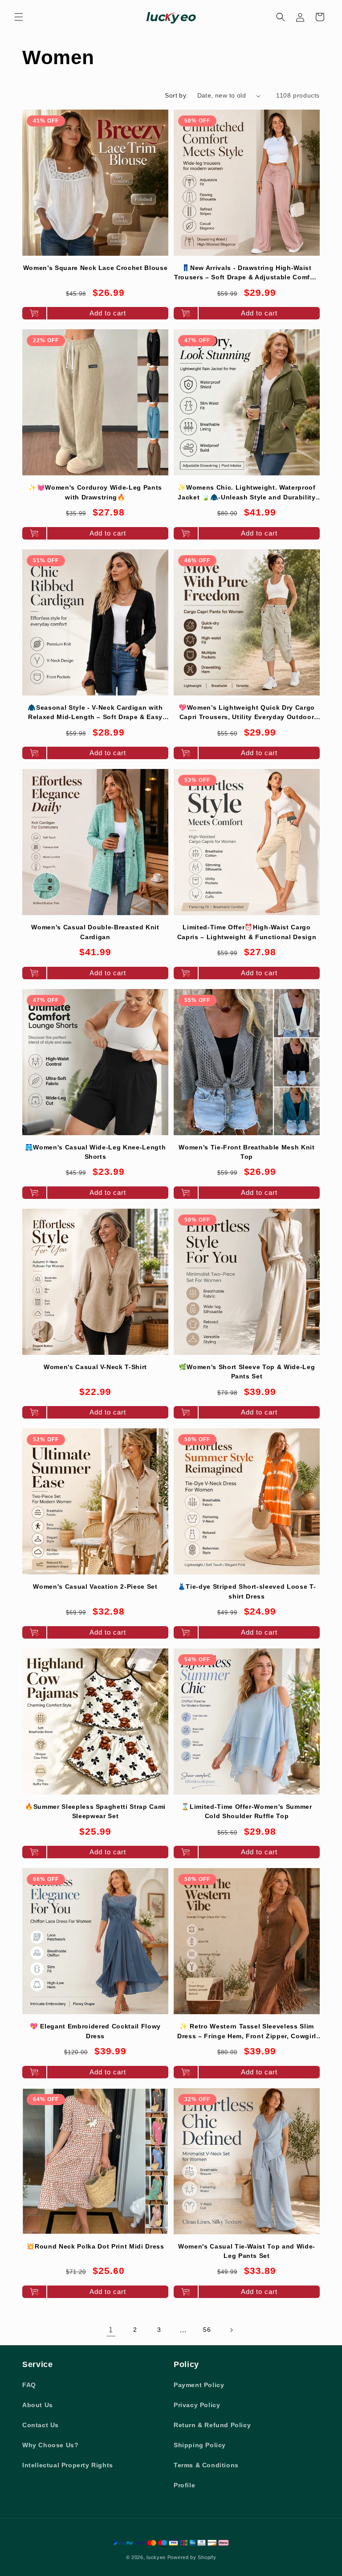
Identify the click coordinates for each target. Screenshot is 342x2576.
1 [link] (111, 2330)
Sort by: (176, 95)
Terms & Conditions (206, 2465)
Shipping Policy (200, 2445)
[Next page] (231, 2330)
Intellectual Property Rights (68, 2465)
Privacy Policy (197, 2405)
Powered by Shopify (192, 2557)
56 (207, 2330)
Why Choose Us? (50, 2445)
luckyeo (156, 2557)
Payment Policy (199, 2385)
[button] (19, 17)
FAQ (29, 2385)
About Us (38, 2405)
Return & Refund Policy (212, 2425)
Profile (184, 2485)
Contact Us (41, 2425)
